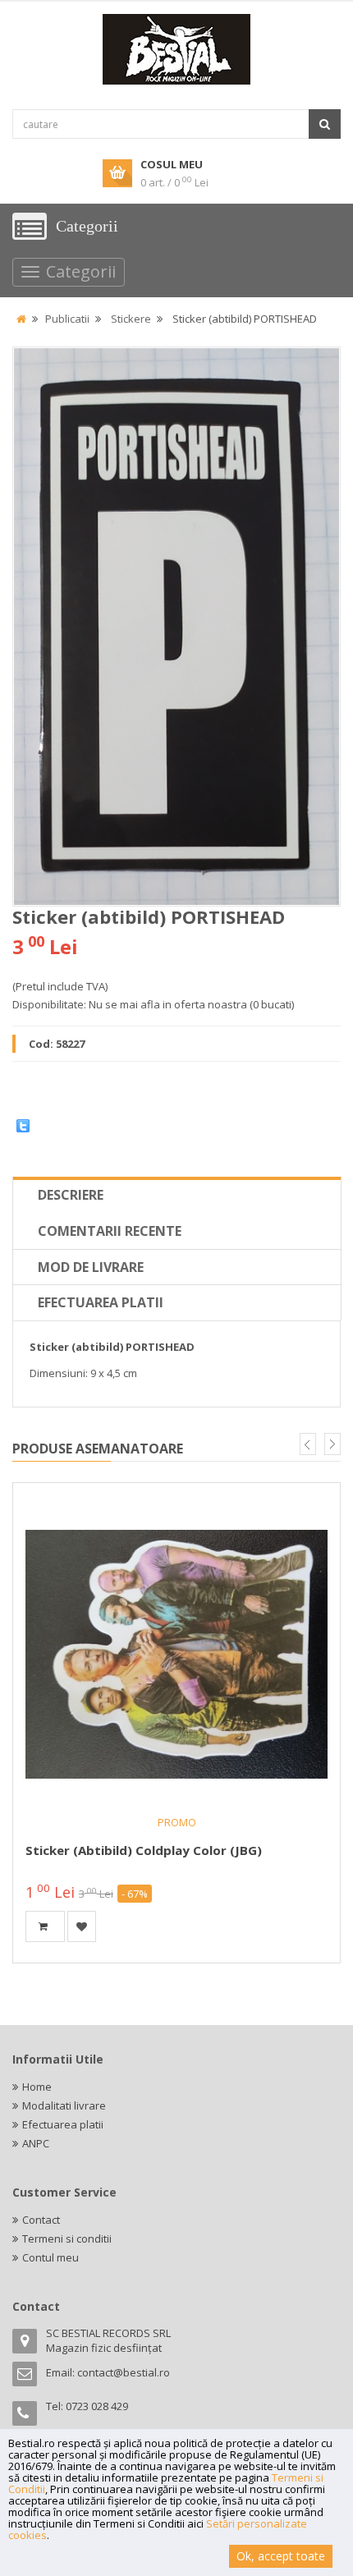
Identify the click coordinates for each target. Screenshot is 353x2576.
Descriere (71, 1195)
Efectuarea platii (101, 1302)
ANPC (36, 2143)
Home (37, 2087)
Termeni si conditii (67, 2239)
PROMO (177, 1822)
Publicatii (67, 319)
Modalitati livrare (64, 2105)
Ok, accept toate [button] (281, 2556)
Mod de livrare (91, 1267)
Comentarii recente (110, 1231)
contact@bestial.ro (124, 2372)
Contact (41, 2220)
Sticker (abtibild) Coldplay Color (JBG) (144, 1850)
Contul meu (50, 2257)
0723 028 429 (97, 2406)
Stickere (131, 319)
